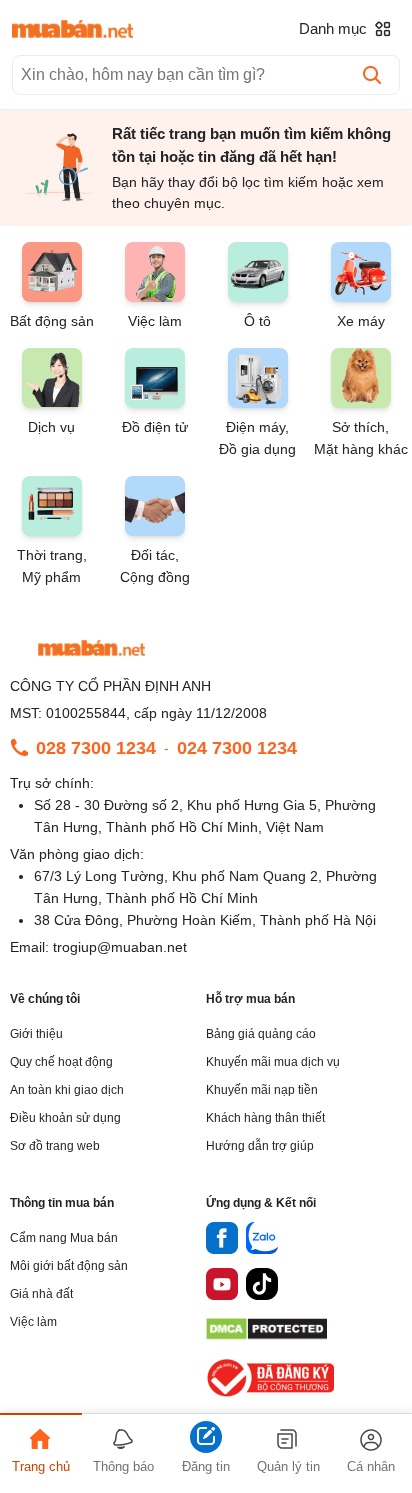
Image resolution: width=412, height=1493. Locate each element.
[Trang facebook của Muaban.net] (222, 1241)
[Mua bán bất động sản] (72, 29)
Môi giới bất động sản (69, 1266)
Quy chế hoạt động (61, 1062)
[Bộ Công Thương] (272, 1397)
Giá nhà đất (41, 1294)
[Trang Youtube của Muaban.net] (222, 1287)
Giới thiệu (36, 1034)
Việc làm (33, 1322)
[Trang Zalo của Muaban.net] (262, 1241)
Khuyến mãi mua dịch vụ (273, 1062)
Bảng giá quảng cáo (261, 1034)
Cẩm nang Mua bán (64, 1238)
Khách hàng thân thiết (265, 1118)
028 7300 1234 (96, 748)
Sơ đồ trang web (55, 1146)
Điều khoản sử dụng (65, 1118)
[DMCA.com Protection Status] (266, 1334)
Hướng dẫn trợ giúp (260, 1146)
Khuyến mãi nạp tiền (262, 1090)
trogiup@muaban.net (120, 947)
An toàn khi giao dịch (67, 1090)
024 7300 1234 (237, 748)
